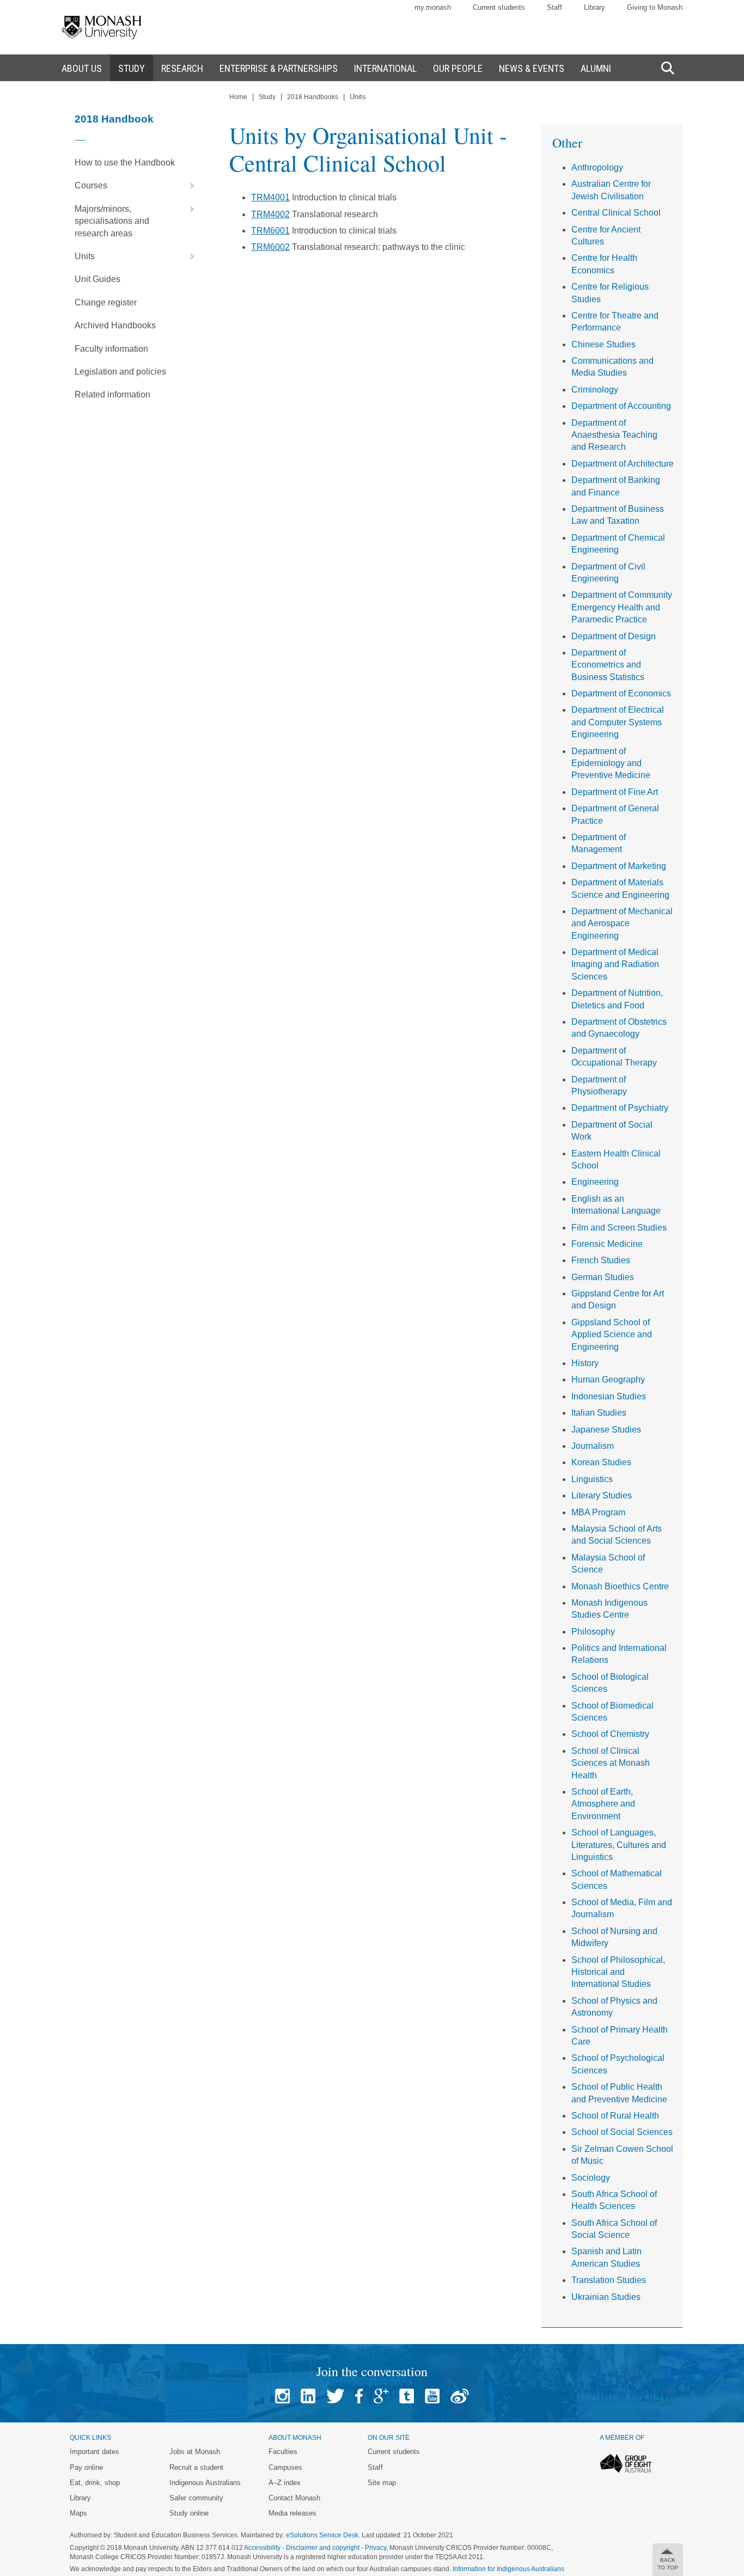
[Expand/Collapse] (188, 186)
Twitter (335, 2396)
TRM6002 (270, 247)
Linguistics (592, 1479)
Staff (554, 7)
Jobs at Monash (195, 2452)
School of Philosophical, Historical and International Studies (618, 1972)
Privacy (376, 2548)
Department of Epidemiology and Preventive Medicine (611, 763)
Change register (106, 302)
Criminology (595, 390)
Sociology (591, 2178)
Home (238, 97)
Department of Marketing (619, 866)
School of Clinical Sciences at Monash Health (611, 1763)
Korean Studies (601, 1462)
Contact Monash (294, 2498)
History (585, 1363)
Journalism (593, 1446)
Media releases (292, 2513)
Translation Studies (609, 2280)
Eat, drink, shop (95, 2483)
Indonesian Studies (609, 1396)
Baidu (460, 2396)
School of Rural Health (615, 2116)
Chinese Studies (603, 344)
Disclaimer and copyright (323, 2548)
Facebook (359, 2396)
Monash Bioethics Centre (620, 1586)
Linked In (308, 2396)
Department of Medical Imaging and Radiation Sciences (615, 964)
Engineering (595, 1182)
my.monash (433, 7)
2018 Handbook (114, 119)
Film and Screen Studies (619, 1228)
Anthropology (597, 167)
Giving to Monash (655, 7)
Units (85, 256)
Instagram (282, 2396)
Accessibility (262, 2548)
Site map (382, 2483)
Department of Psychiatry (620, 1108)
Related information (112, 394)
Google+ (381, 2396)
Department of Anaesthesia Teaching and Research (614, 435)
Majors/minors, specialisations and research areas (112, 221)
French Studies (601, 1260)
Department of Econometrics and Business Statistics (608, 665)
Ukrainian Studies (606, 2297)
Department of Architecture (623, 464)
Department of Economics (621, 693)
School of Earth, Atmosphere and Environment (603, 1804)
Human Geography (608, 1379)
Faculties (283, 2452)
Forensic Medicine (607, 1244)
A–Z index (285, 2483)
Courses (91, 185)
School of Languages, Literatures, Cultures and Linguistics (619, 1845)
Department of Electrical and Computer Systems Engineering (618, 722)
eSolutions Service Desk (322, 2535)
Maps (78, 2513)
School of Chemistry (610, 1734)
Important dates (94, 2452)
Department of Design (614, 636)
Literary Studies (602, 1495)
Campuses (285, 2467)
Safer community (196, 2498)
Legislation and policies (120, 372)
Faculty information (111, 349)
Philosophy (593, 1632)
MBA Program (598, 1512)
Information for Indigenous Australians (508, 2569)
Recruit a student (196, 2467)
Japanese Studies (606, 1430)
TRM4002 (270, 214)
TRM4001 (270, 197)
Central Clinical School (616, 213)
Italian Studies (599, 1413)
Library (594, 7)
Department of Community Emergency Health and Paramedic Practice (622, 607)
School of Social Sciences (622, 2132)
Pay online (86, 2467)
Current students (499, 7)
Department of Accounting (621, 406)
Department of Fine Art (615, 792)
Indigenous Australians (205, 2483)
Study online (189, 2513)
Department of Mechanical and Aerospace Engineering (622, 923)
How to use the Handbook (125, 163)
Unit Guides (97, 279)
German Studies (603, 1277)
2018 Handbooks (313, 97)
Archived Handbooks (115, 325)
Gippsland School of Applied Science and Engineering (612, 1335)
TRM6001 (270, 231)
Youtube (432, 2396)
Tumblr (407, 2396)
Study (267, 97)
